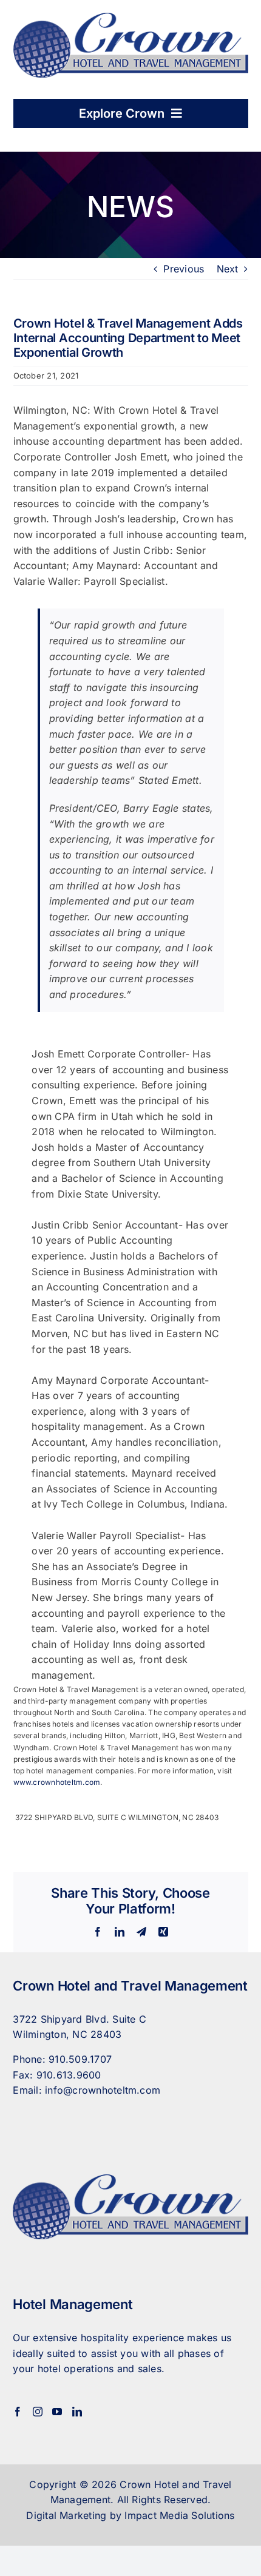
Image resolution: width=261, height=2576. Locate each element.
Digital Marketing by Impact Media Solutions (130, 2515)
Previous (184, 269)
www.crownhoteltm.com (57, 1782)
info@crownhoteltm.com (103, 2090)
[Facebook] (18, 2412)
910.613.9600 (69, 2075)
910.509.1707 (80, 2059)
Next (228, 269)
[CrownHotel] (131, 18)
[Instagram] (38, 2412)
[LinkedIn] (77, 2412)
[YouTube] (57, 2412)
